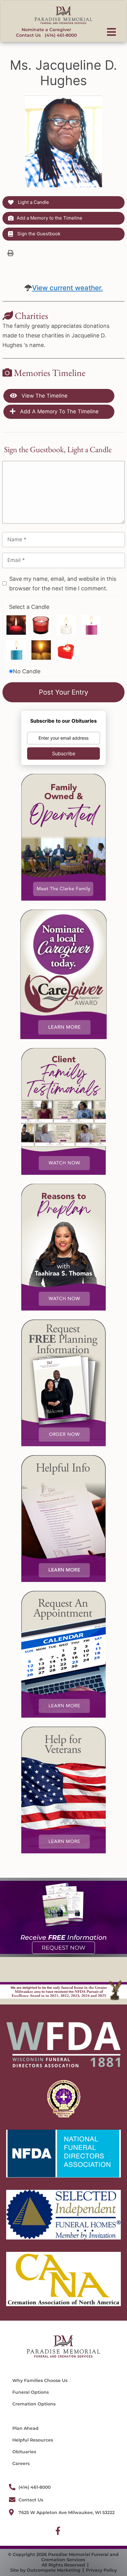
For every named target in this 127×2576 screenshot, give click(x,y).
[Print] (10, 253)
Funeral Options (31, 2392)
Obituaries (24, 2452)
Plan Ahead (25, 2428)
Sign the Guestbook (38, 234)
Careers (21, 2463)
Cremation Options (34, 2404)
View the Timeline (44, 396)
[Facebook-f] (58, 2531)
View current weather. (68, 288)
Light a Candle (33, 202)
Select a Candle (29, 607)
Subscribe (64, 753)
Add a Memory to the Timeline (49, 218)
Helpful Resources (33, 2440)
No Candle (27, 671)
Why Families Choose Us (40, 2380)
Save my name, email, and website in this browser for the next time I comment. (63, 584)
